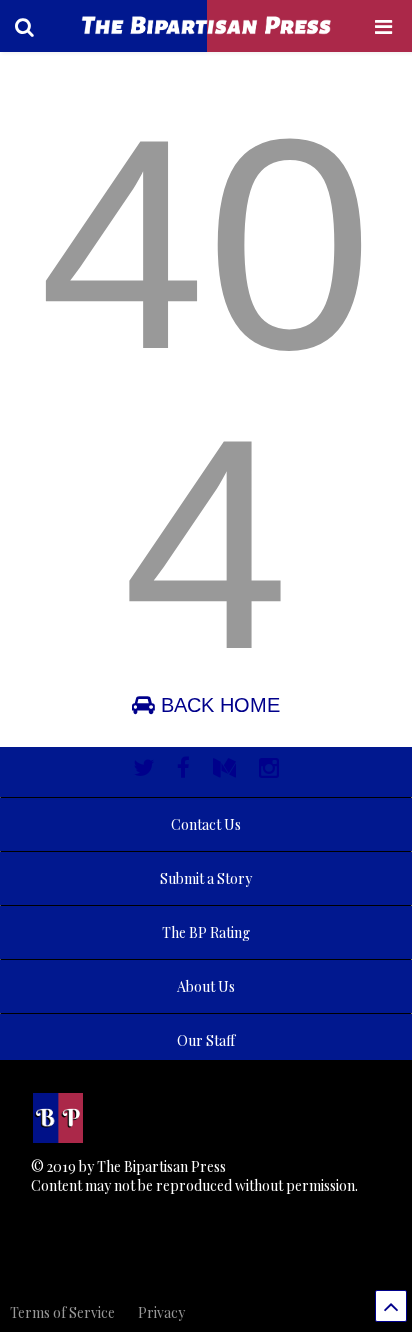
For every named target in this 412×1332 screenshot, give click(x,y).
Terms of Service (62, 1312)
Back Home (217, 705)
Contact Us (206, 824)
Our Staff (206, 1040)
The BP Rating (206, 932)
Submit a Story (206, 878)
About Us (206, 986)
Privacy (161, 1312)
